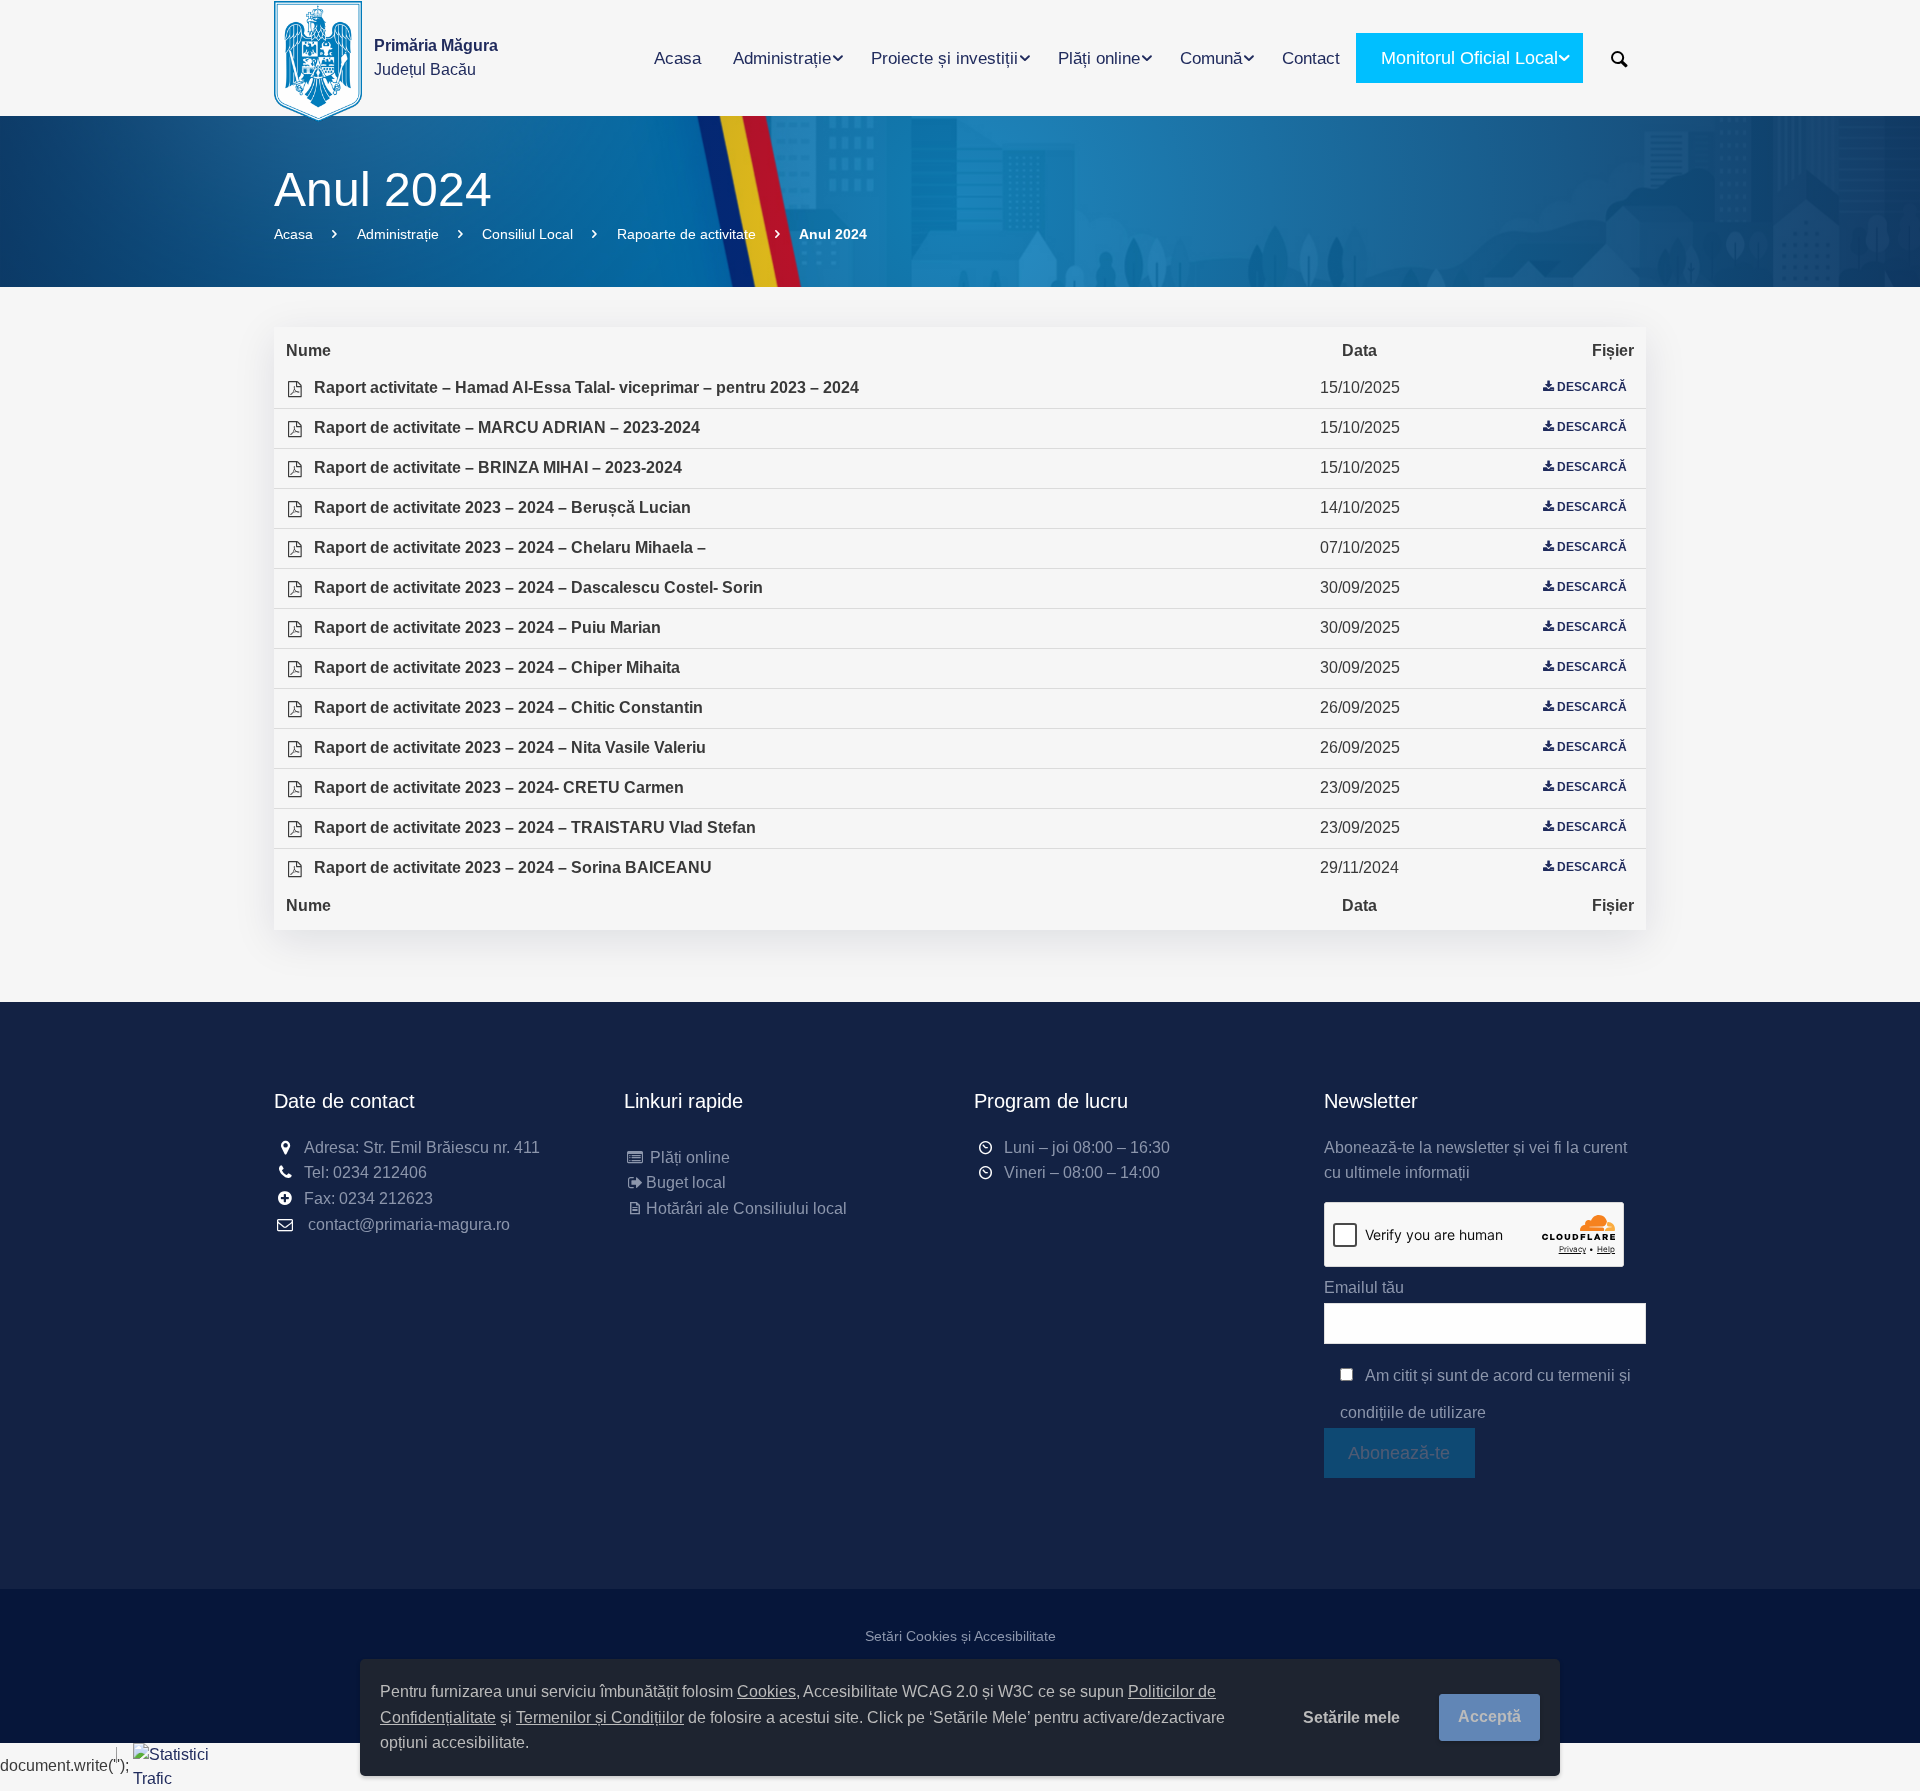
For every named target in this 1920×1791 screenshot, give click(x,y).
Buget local (686, 1182)
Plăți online (688, 1157)
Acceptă (1489, 1716)
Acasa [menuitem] (677, 58)
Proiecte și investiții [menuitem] (944, 58)
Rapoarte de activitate (686, 234)
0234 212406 (380, 1172)
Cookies (766, 1691)
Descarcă (1592, 387)
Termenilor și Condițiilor (600, 1717)
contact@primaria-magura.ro (409, 1224)
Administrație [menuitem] (782, 58)
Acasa (293, 234)
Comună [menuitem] (1211, 58)
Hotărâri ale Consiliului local (746, 1208)
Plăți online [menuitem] (1099, 58)
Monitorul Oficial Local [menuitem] (1469, 58)
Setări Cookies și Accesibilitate (960, 1636)
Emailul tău (1364, 1287)
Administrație (398, 234)
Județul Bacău (436, 57)
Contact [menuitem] (1311, 58)
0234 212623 (386, 1198)
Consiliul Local (527, 234)
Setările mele (1351, 1717)
